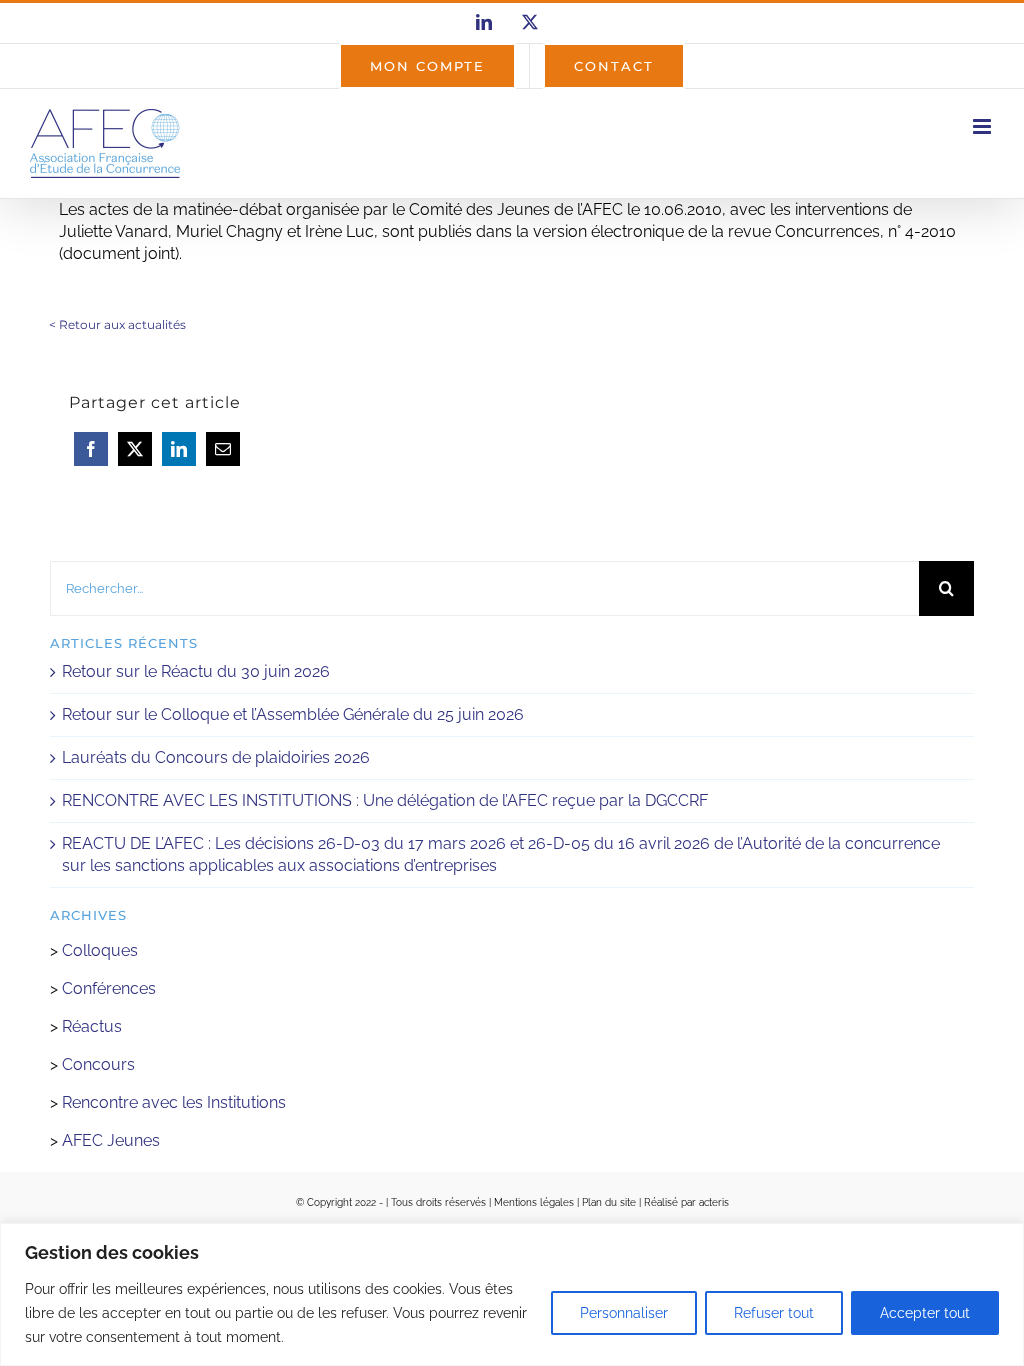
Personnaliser (624, 1313)
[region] (512, 1294)
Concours (98, 1064)
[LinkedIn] (179, 449)
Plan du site (609, 1202)
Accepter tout (925, 1313)
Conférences (109, 988)
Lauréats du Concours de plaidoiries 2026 (216, 757)
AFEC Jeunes (109, 1140)
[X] (135, 449)
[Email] (223, 449)
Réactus (92, 1026)
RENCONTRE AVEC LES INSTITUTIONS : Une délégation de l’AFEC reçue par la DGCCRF (385, 800)
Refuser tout (774, 1313)
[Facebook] (91, 449)
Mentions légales (534, 1202)
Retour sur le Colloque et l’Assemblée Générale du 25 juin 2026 (293, 714)
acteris (714, 1202)
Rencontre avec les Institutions (174, 1102)
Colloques (100, 950)
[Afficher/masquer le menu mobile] (983, 126)
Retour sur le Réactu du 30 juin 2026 (196, 671)
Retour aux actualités (122, 324)
